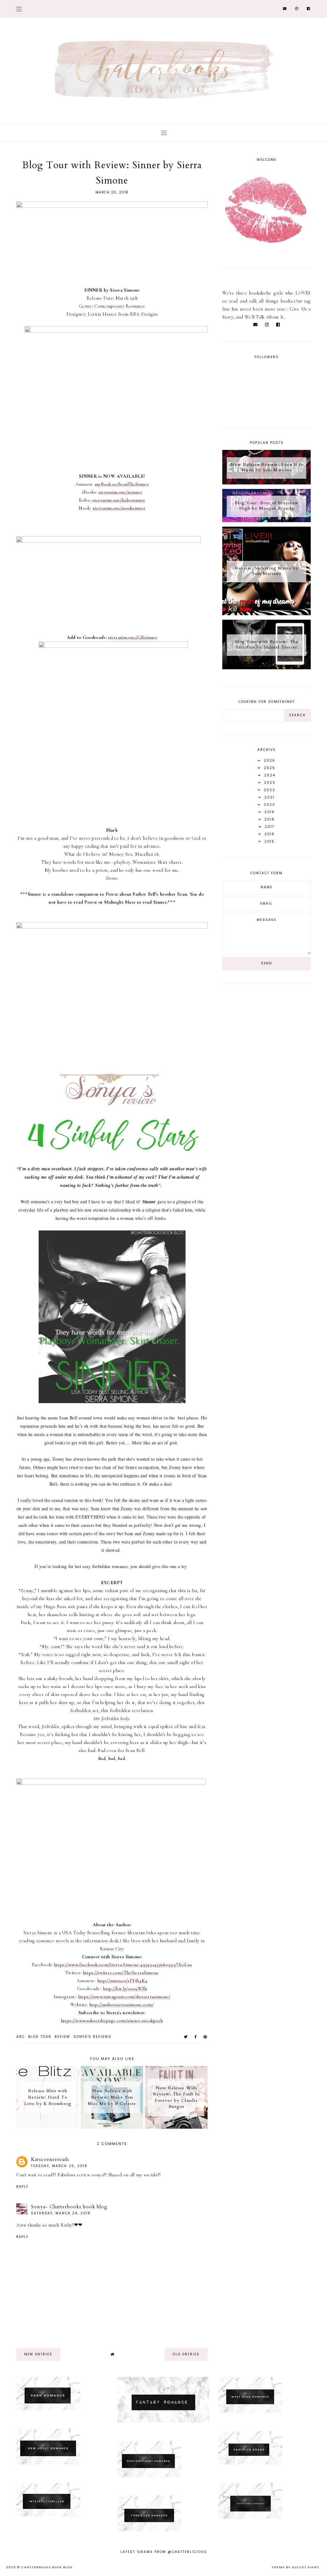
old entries (186, 2354)
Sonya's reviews (92, 2037)
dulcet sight (306, 2567)
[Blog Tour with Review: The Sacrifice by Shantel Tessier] (266, 668)
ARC (21, 2037)
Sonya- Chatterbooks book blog (69, 2207)
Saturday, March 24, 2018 (61, 2213)
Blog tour (40, 2037)
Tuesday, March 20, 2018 (59, 2166)
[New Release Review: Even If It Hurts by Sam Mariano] (266, 483)
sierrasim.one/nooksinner (119, 508)
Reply (22, 2187)
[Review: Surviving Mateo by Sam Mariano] (266, 614)
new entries (38, 2354)
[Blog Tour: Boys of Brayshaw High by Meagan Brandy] (266, 521)
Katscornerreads (50, 2159)
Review (62, 2037)
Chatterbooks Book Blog (47, 2567)
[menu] (19, 9)
